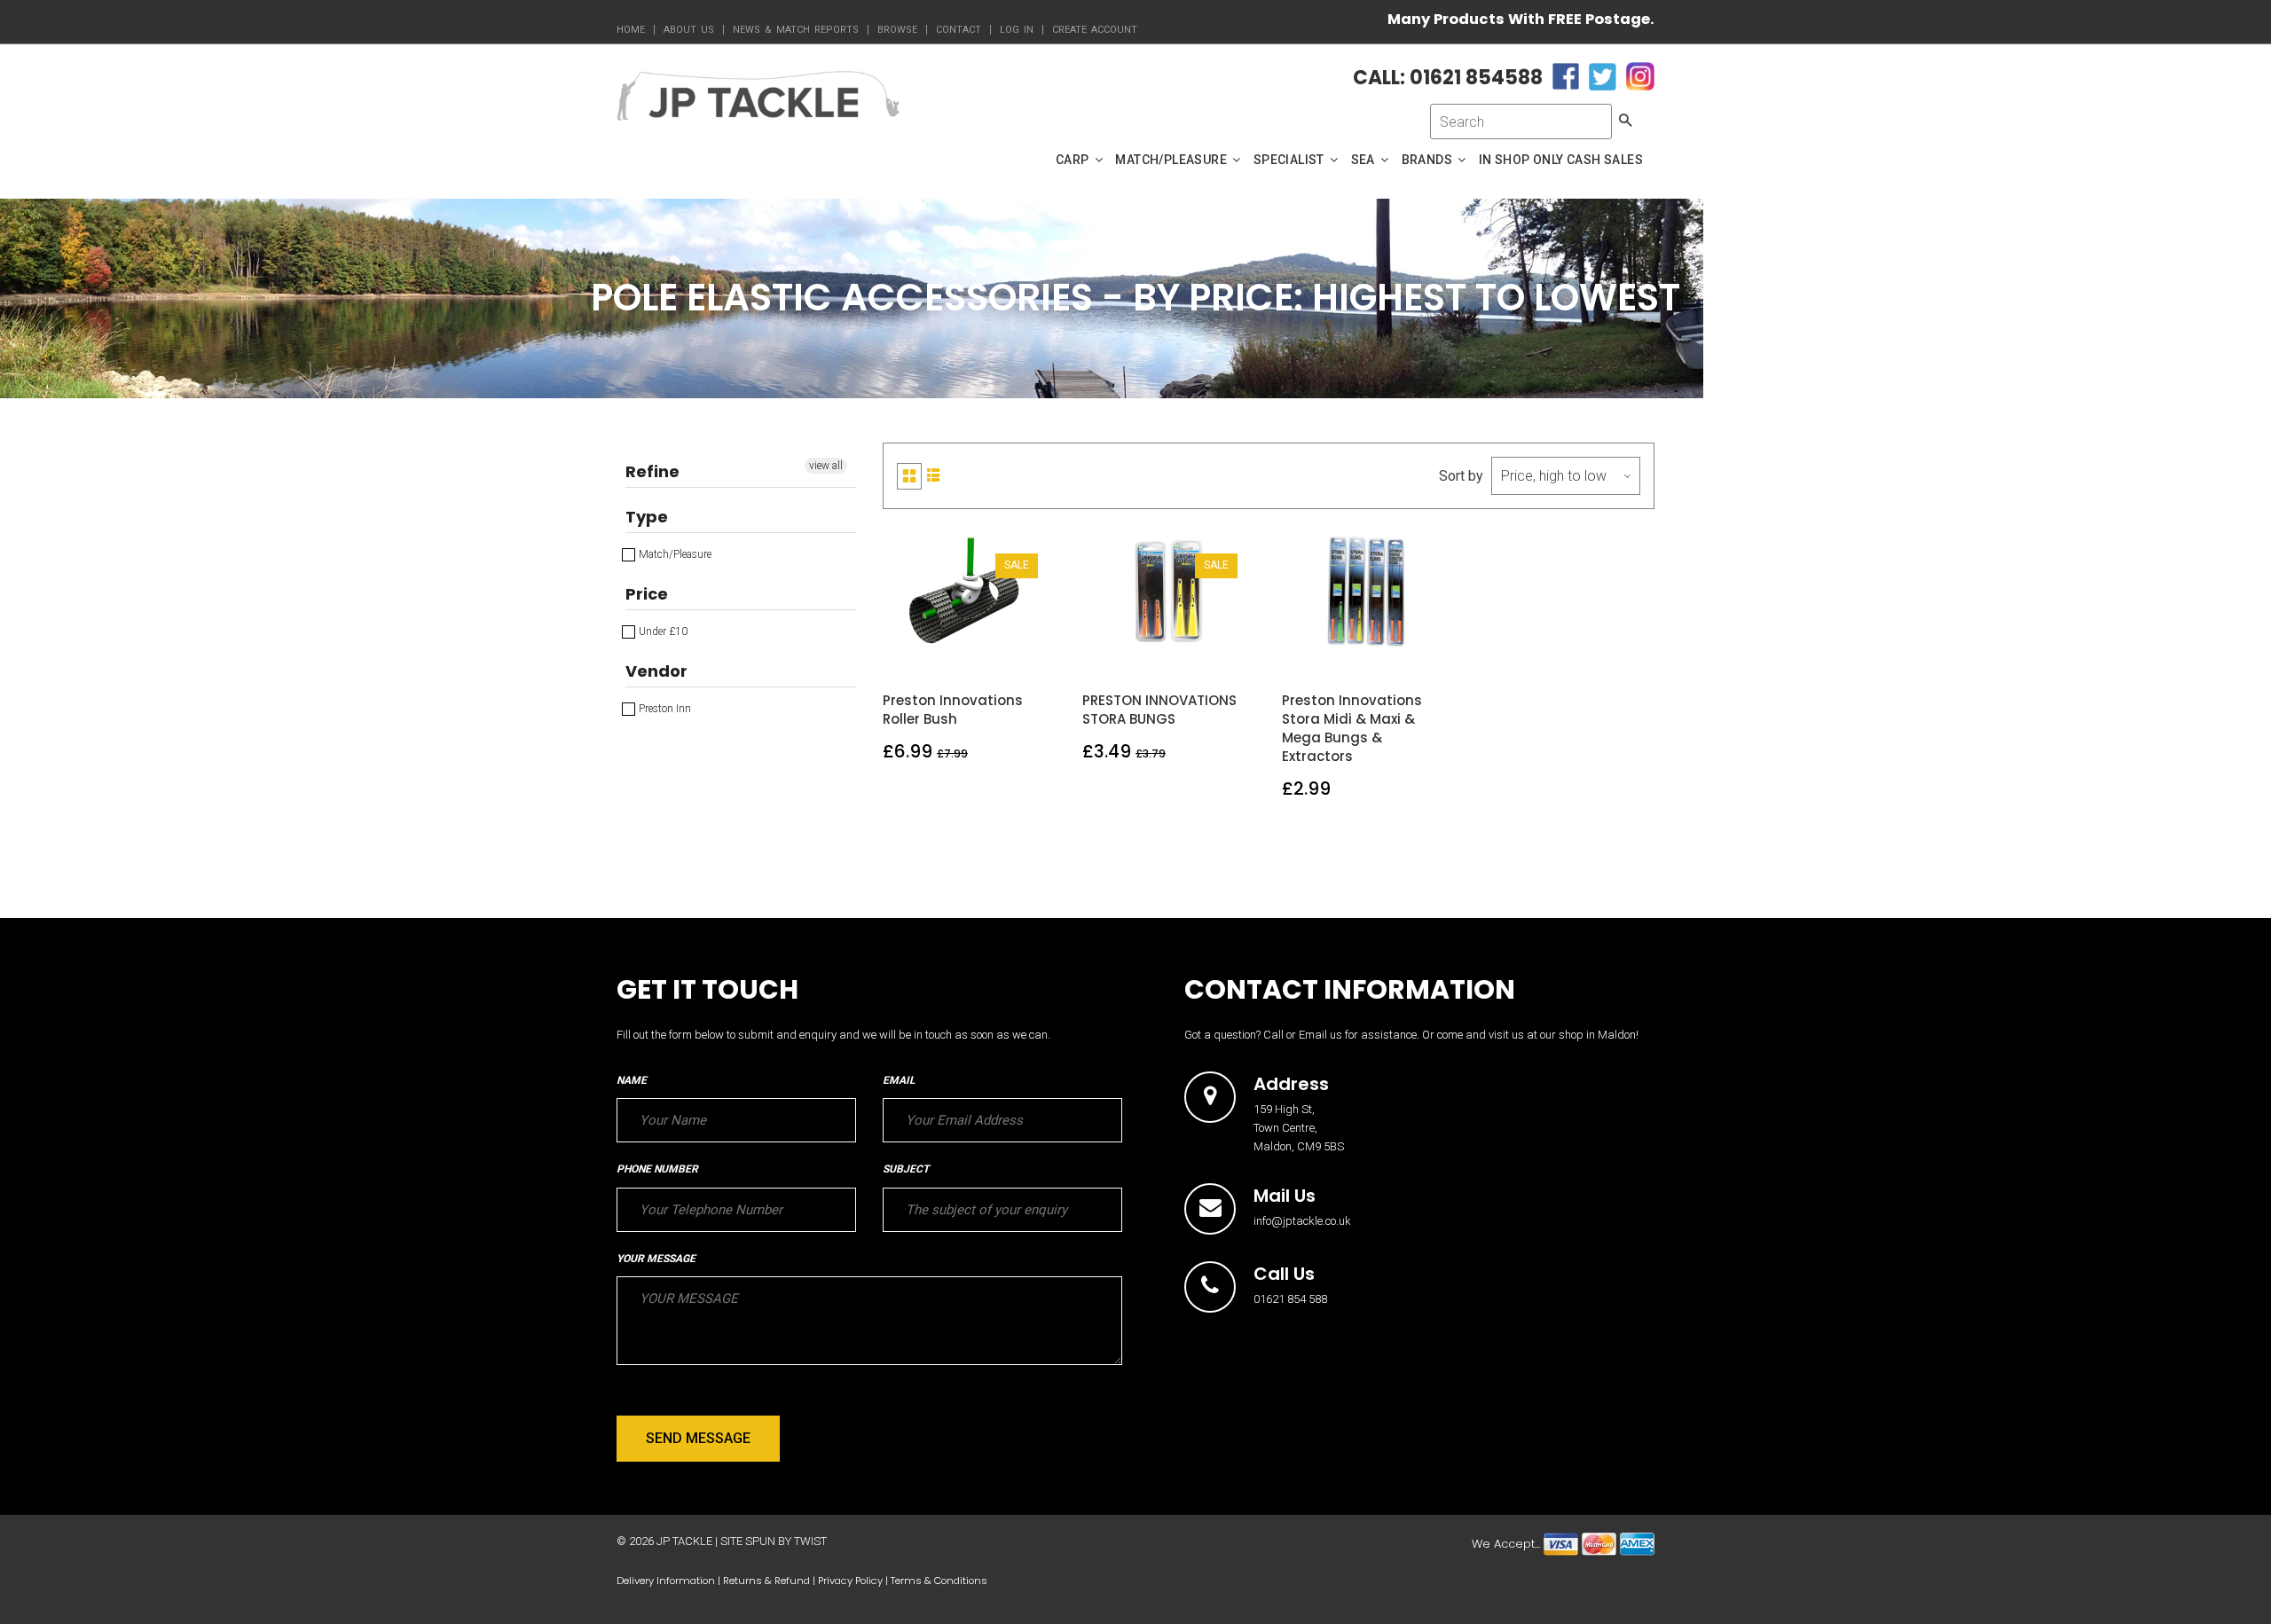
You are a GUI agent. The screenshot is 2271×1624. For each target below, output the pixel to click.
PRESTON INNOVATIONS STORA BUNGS (1159, 710)
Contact (959, 30)
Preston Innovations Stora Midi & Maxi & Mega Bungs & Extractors (1352, 728)
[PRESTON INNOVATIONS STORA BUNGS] (1170, 650)
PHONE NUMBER (657, 1169)
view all (826, 466)
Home (631, 30)
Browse (897, 30)
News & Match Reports (796, 30)
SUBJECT (906, 1169)
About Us (689, 30)
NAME (632, 1080)
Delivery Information (666, 1581)
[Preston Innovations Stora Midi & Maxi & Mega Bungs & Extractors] (1369, 650)
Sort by (1461, 476)
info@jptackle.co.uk (1302, 1221)
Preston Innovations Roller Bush (953, 710)
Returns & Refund (766, 1581)
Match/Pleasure (674, 554)
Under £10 (662, 632)
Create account (1095, 30)
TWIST (810, 1541)
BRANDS (1429, 160)
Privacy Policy (850, 1581)
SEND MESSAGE (698, 1438)
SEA (1365, 160)
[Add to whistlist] (928, 650)
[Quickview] (1011, 650)
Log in (1017, 30)
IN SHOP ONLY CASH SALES (1561, 160)
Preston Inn (664, 709)
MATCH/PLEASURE (1172, 160)
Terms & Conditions (939, 1581)
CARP (1074, 160)
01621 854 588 (1290, 1299)
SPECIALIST (1290, 160)
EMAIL (899, 1080)
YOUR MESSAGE (656, 1259)
